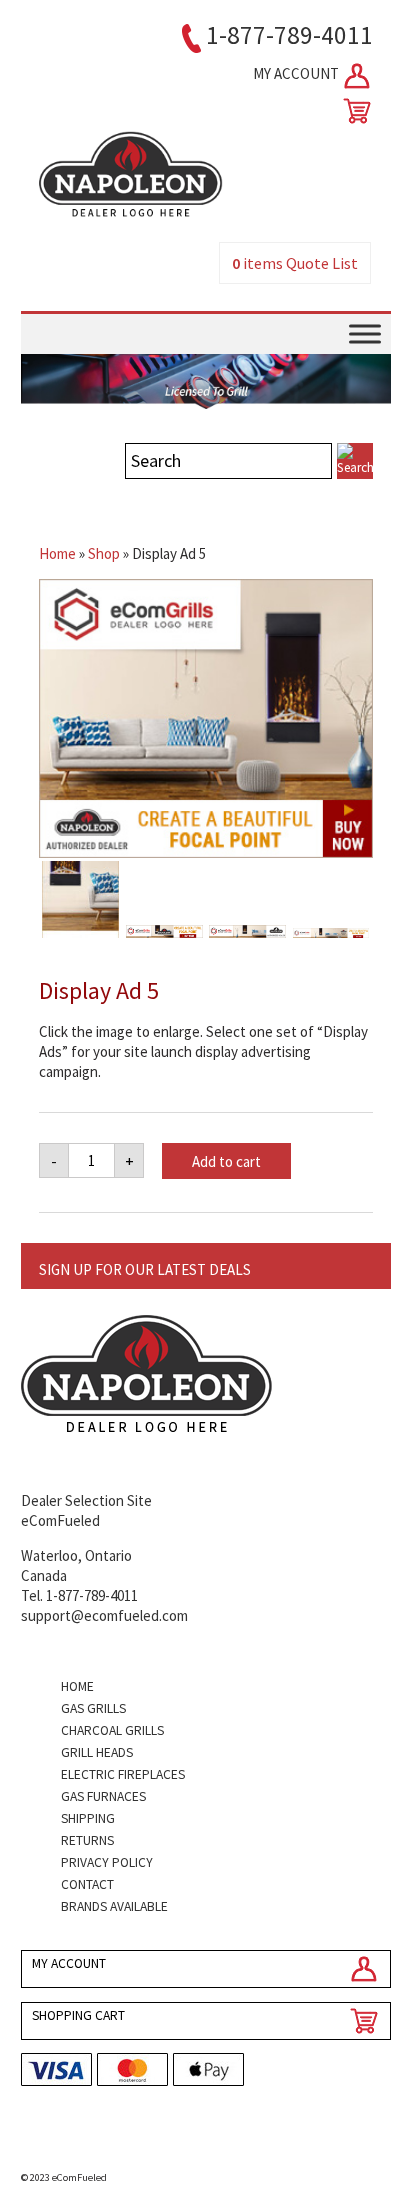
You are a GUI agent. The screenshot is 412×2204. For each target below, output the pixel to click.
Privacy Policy (107, 1862)
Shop (104, 553)
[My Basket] (353, 111)
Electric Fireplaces (123, 1774)
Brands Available (114, 1906)
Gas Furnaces (103, 1796)
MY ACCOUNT (297, 73)
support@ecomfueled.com (104, 1615)
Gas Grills (93, 1708)
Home (57, 553)
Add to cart (226, 1161)
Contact (87, 1884)
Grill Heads (97, 1752)
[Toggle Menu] (365, 334)
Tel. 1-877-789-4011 (79, 1595)
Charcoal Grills (112, 1730)
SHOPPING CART (78, 2015)
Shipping (88, 1818)
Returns (87, 1840)
